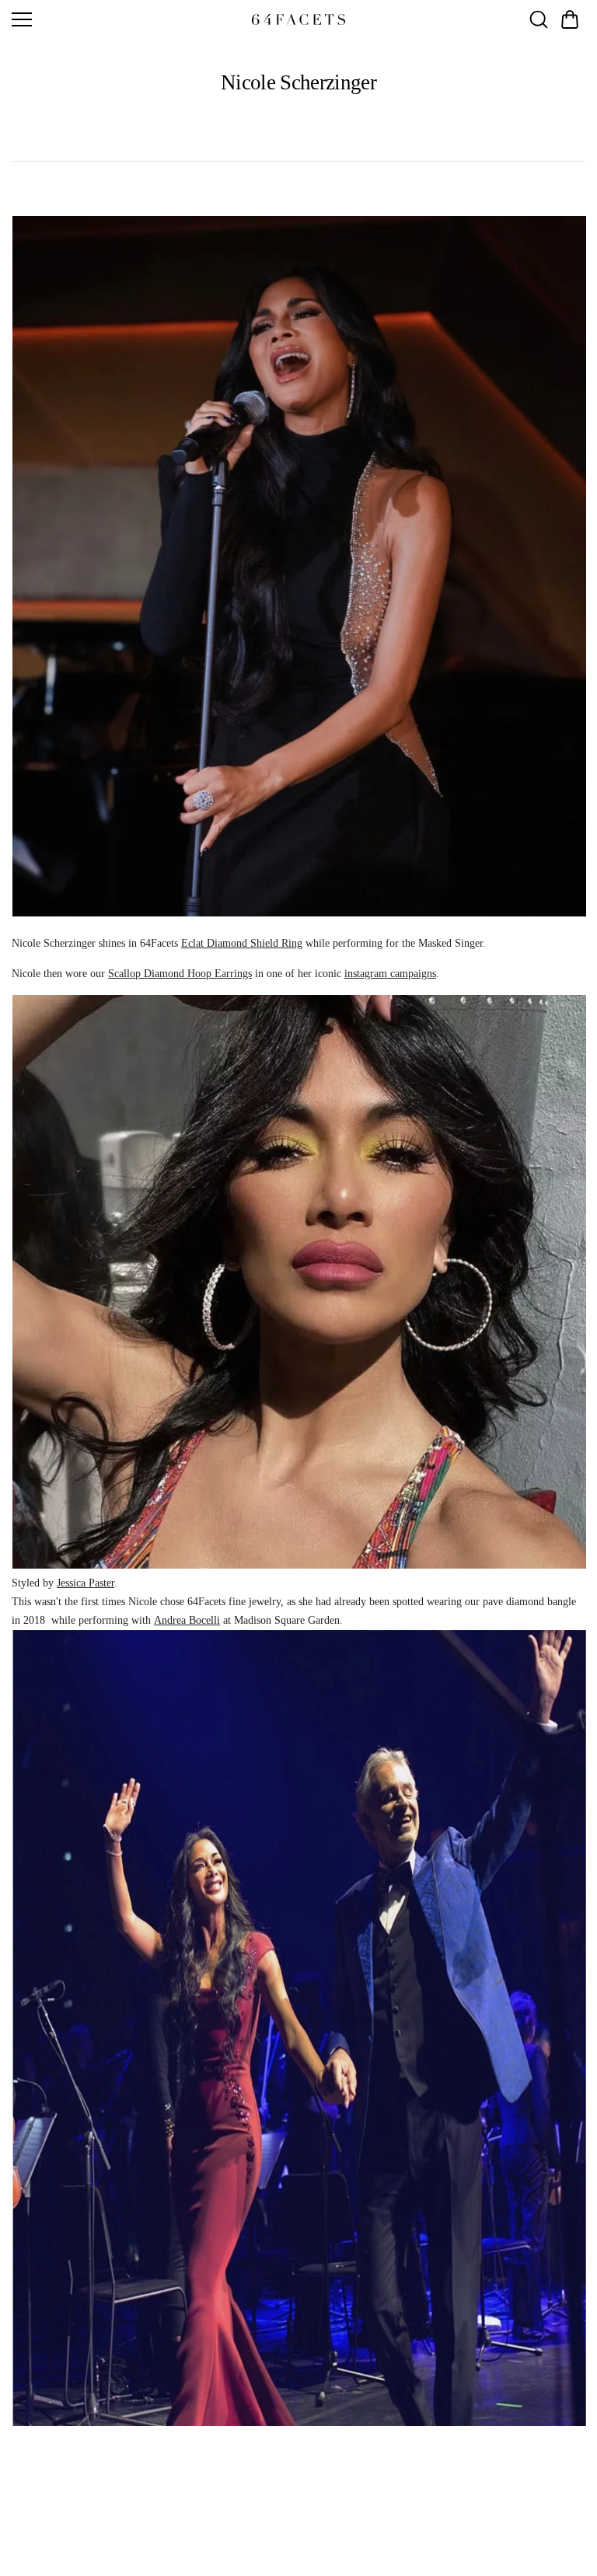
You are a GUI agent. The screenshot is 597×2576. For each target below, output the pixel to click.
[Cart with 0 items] (570, 19)
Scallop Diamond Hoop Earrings (180, 974)
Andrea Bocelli (187, 1620)
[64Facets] (298, 19)
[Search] (539, 19)
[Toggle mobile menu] (128, 19)
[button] (570, 19)
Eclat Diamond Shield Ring (242, 943)
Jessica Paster (86, 1583)
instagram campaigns (390, 974)
